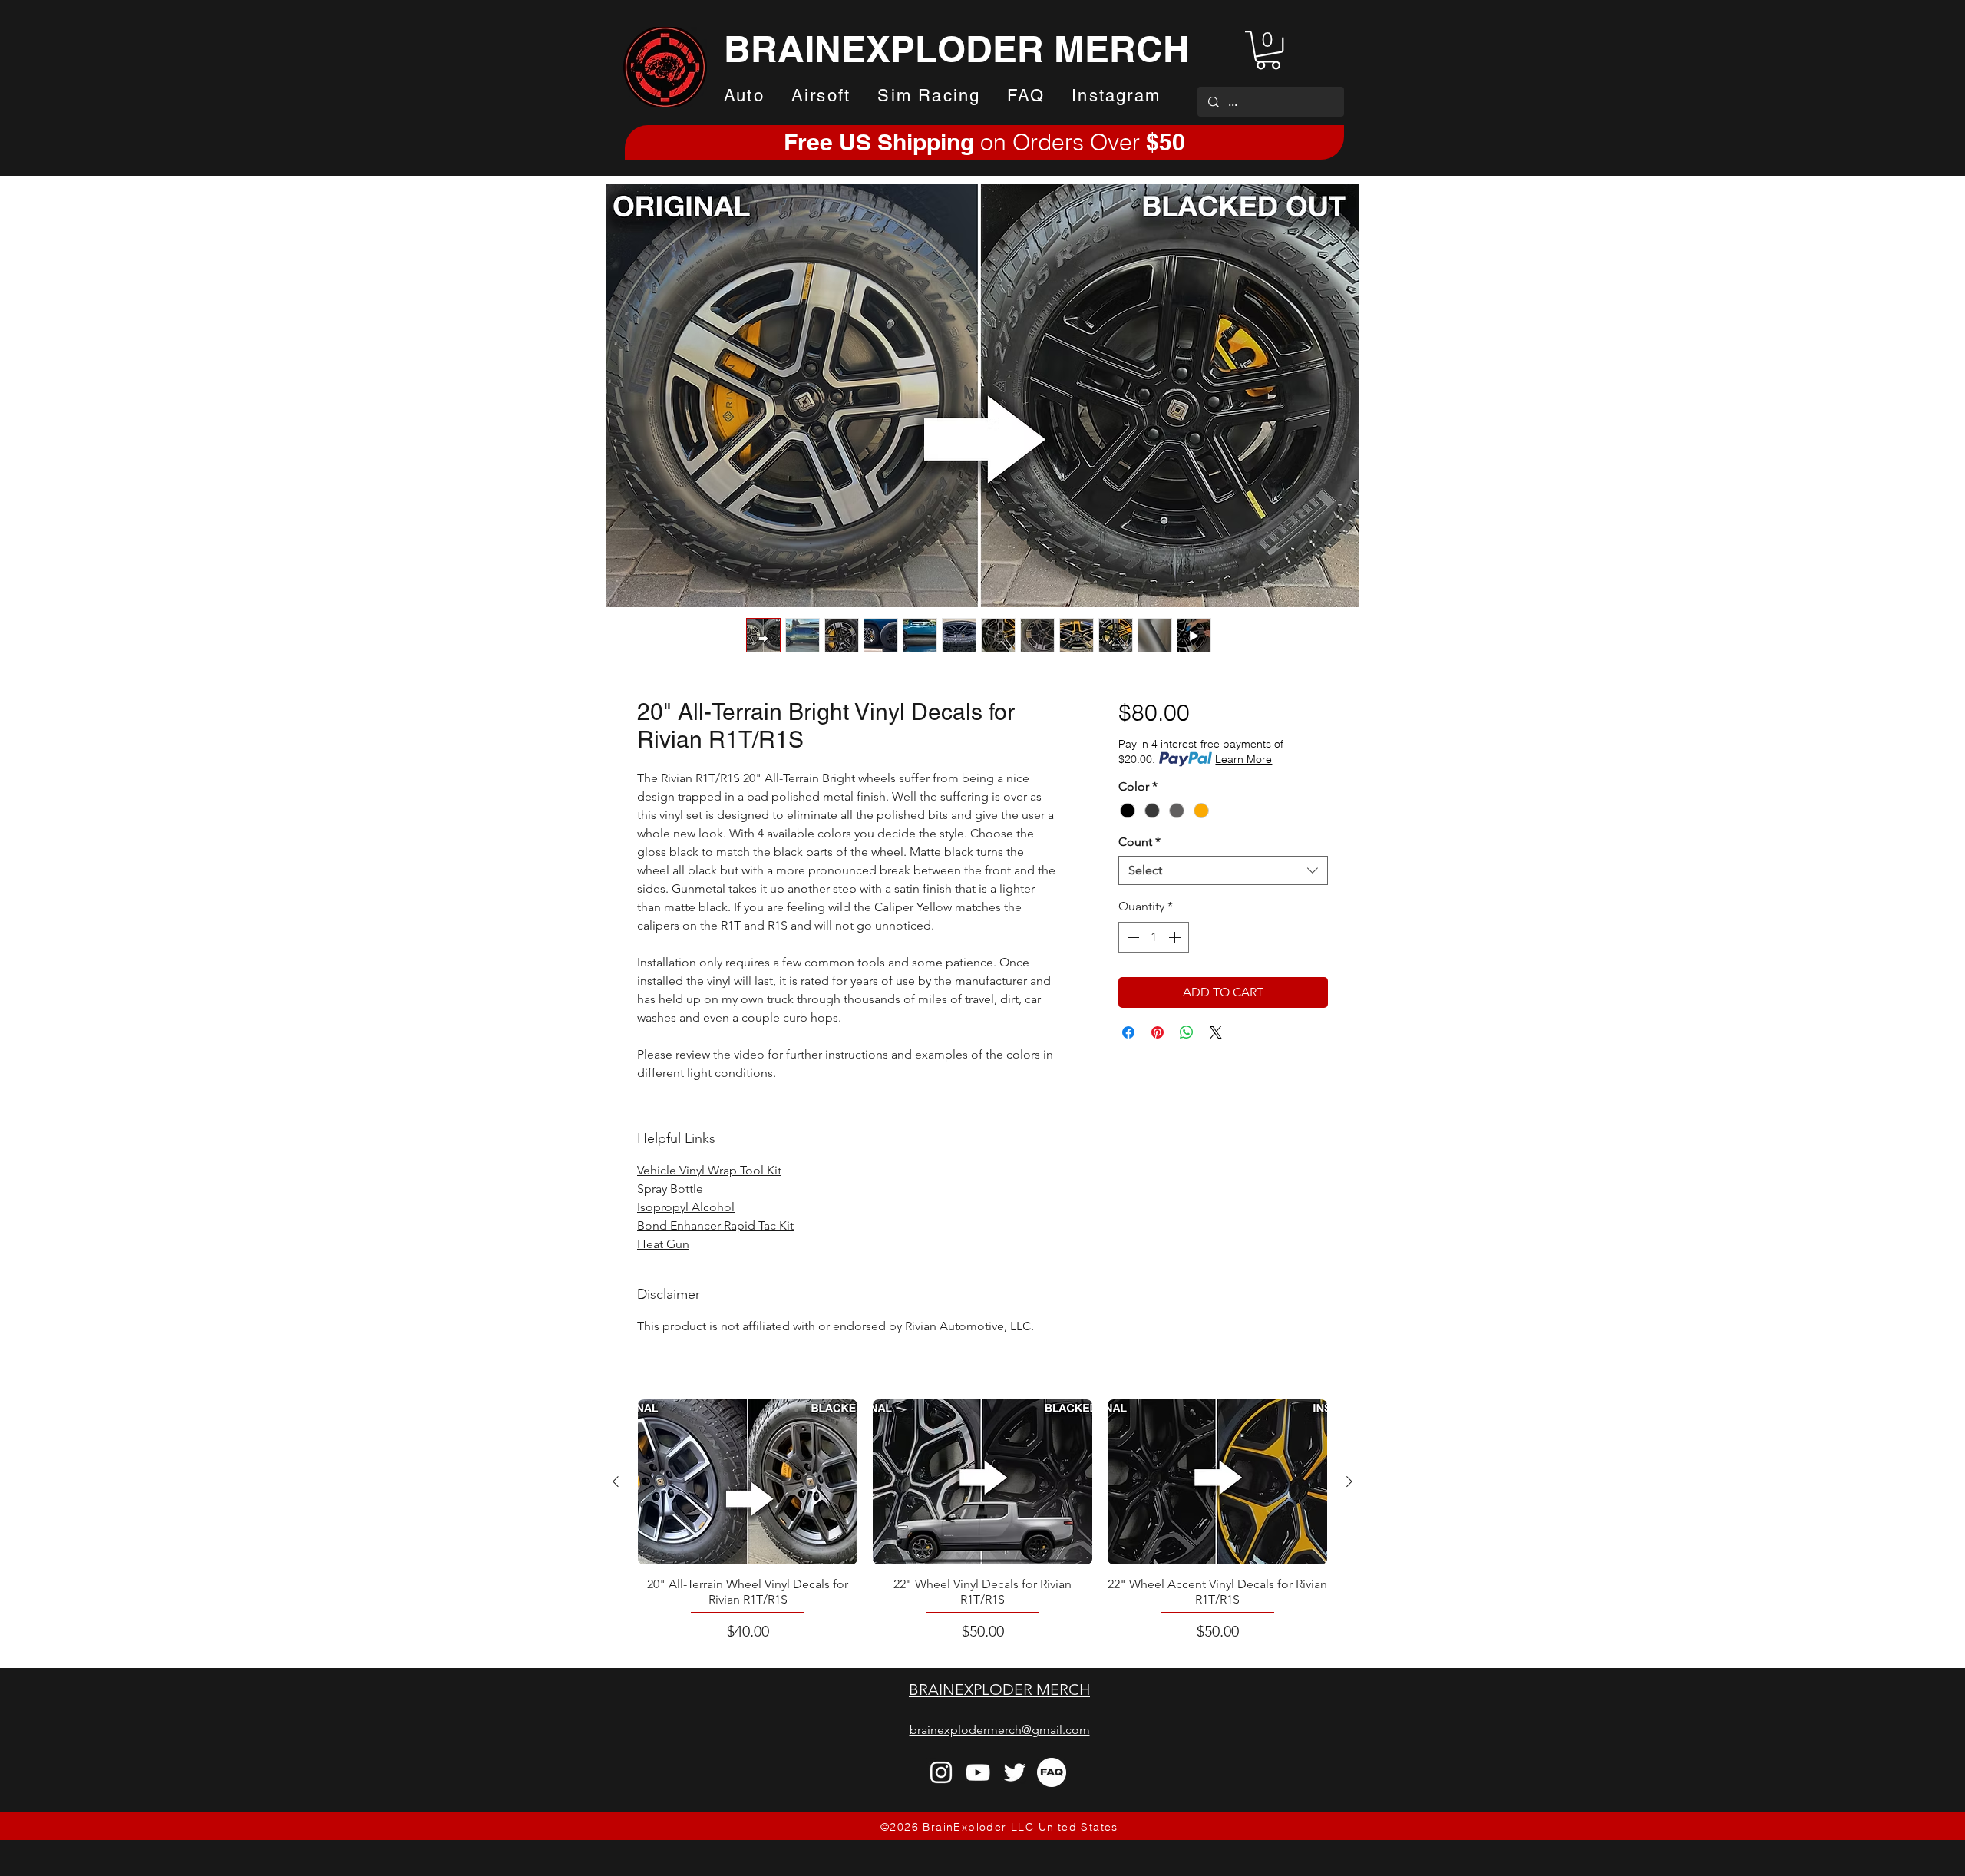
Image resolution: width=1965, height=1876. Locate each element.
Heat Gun (663, 1244)
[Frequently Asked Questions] (1052, 1772)
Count (1139, 842)
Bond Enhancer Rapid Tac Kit (715, 1225)
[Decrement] (1131, 937)
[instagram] (941, 1772)
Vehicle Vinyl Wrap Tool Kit (709, 1170)
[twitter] (1015, 1772)
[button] (1268, 50)
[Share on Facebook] (1128, 1032)
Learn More (1243, 759)
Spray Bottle (670, 1189)
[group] (982, 1521)
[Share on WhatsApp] (1187, 1032)
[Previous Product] (616, 1481)
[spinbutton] (1154, 937)
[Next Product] (1349, 1481)
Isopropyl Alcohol (686, 1207)
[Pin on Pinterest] (1158, 1032)
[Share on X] (1216, 1032)
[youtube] (978, 1772)
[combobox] (1223, 870)
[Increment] (1176, 937)
